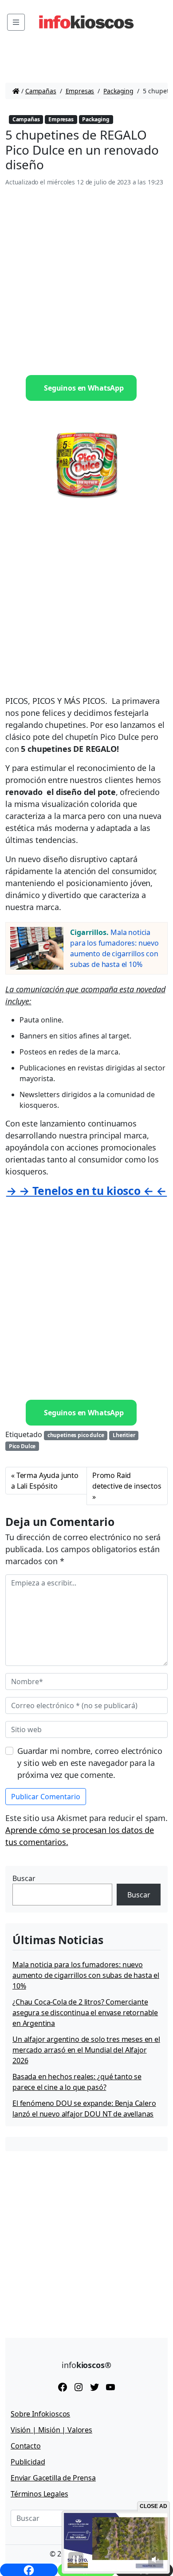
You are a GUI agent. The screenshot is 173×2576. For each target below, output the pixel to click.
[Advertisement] (86, 281)
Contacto (26, 2446)
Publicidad (28, 2462)
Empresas (80, 91)
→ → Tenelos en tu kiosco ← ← (87, 1191)
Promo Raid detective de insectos (127, 1481)
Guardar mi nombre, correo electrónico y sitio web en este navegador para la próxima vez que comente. (90, 1763)
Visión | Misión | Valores (51, 2430)
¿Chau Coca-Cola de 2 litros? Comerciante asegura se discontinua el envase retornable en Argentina (85, 2013)
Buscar (24, 1878)
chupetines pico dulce (76, 1435)
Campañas (41, 91)
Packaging (118, 91)
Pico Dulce (22, 1446)
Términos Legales (39, 2494)
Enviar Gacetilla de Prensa (53, 2478)
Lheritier (124, 1435)
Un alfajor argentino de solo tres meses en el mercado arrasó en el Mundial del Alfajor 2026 (86, 2050)
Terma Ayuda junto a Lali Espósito (45, 1481)
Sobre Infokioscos (40, 2414)
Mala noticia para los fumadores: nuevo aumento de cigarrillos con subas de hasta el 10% (86, 1975)
